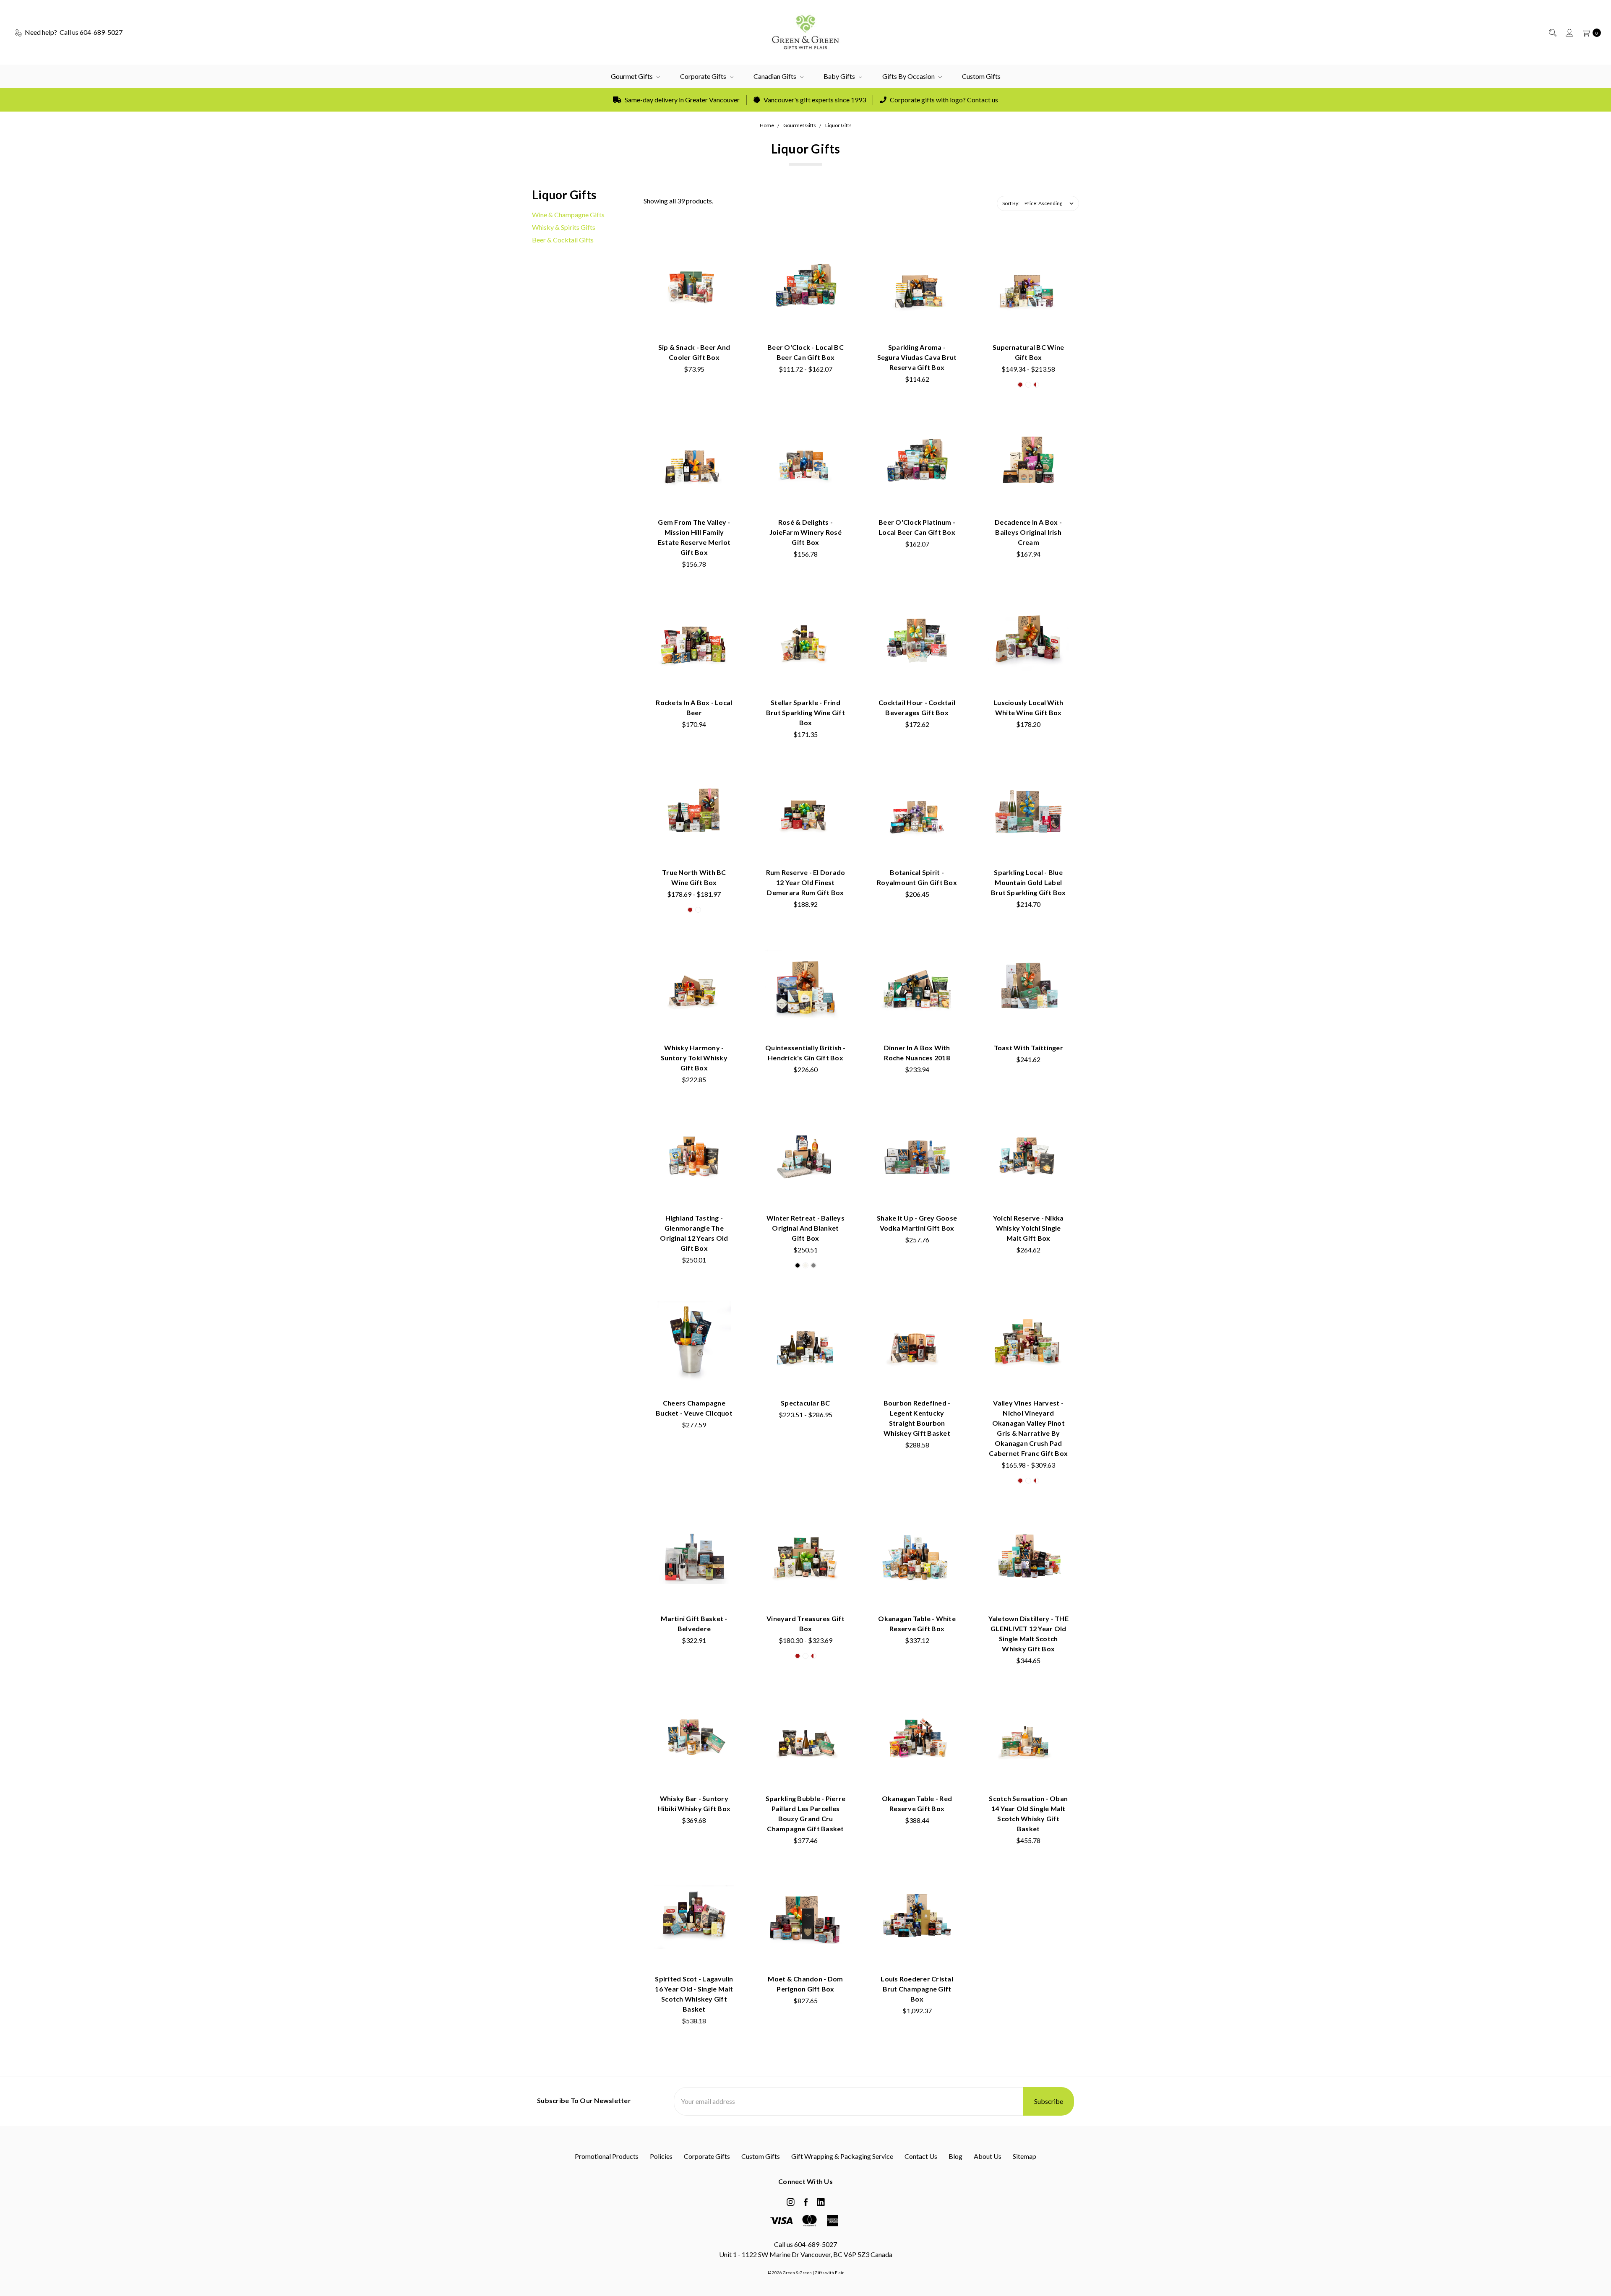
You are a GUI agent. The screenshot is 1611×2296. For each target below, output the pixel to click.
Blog (955, 2156)
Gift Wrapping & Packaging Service (842, 2156)
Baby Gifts (840, 76)
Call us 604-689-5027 (805, 2244)
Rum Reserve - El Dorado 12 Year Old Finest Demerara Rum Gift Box (806, 882)
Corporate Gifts (704, 76)
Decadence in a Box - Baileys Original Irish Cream (1028, 532)
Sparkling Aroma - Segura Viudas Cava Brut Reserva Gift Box (917, 357)
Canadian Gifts (776, 76)
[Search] (1552, 32)
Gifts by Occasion (909, 76)
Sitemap (1024, 2156)
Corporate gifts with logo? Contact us (943, 100)
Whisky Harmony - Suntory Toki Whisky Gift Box (694, 1058)
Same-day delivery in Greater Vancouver (682, 100)
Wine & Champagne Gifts (568, 215)
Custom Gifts (981, 76)
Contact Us (921, 2156)
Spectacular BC (805, 1403)
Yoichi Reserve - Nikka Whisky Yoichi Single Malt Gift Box (1028, 1228)
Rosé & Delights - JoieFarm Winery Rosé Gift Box (805, 532)
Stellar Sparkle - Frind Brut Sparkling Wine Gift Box (805, 712)
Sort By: (1011, 203)
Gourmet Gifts (632, 76)
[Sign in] (1569, 32)
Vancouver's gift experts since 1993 (814, 100)
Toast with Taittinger (1028, 1048)
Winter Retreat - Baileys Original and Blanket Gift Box (805, 1228)
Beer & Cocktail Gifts (563, 240)
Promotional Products (607, 2156)
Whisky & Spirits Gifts (564, 227)
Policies (661, 2156)
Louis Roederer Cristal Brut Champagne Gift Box (917, 1989)
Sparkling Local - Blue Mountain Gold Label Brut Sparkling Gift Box (1028, 882)
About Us (988, 2156)
